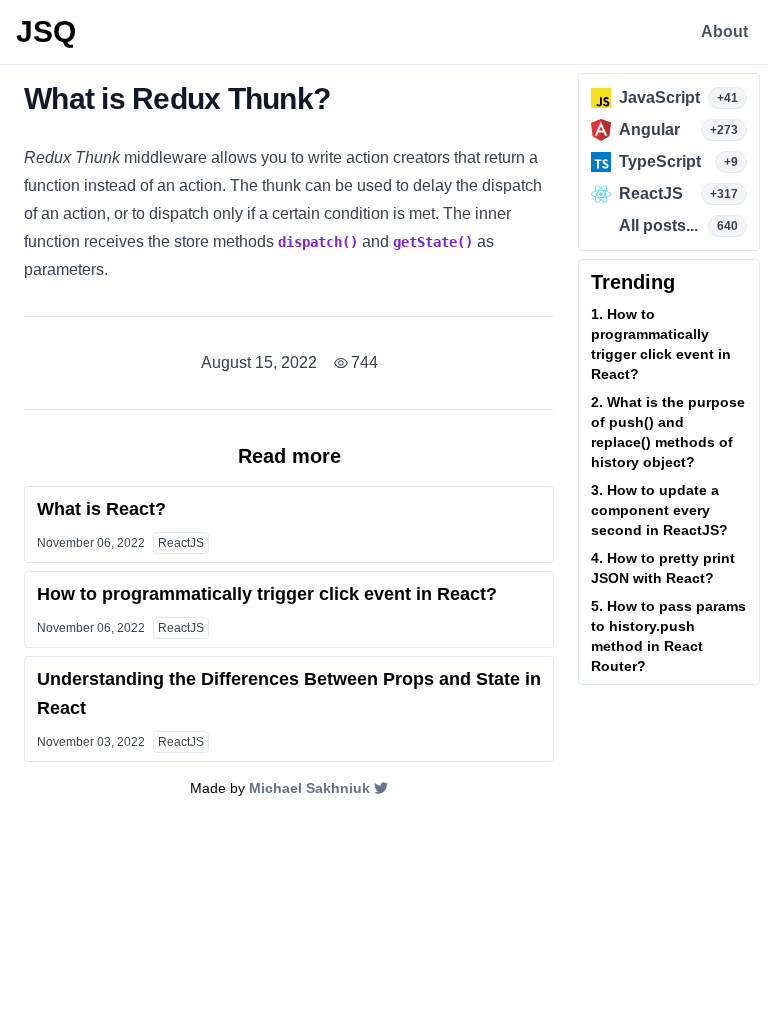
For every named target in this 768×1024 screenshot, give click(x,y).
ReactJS (181, 543)
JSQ (46, 31)
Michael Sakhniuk (309, 788)
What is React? (101, 509)
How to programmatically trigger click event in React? (267, 594)
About (724, 31)
